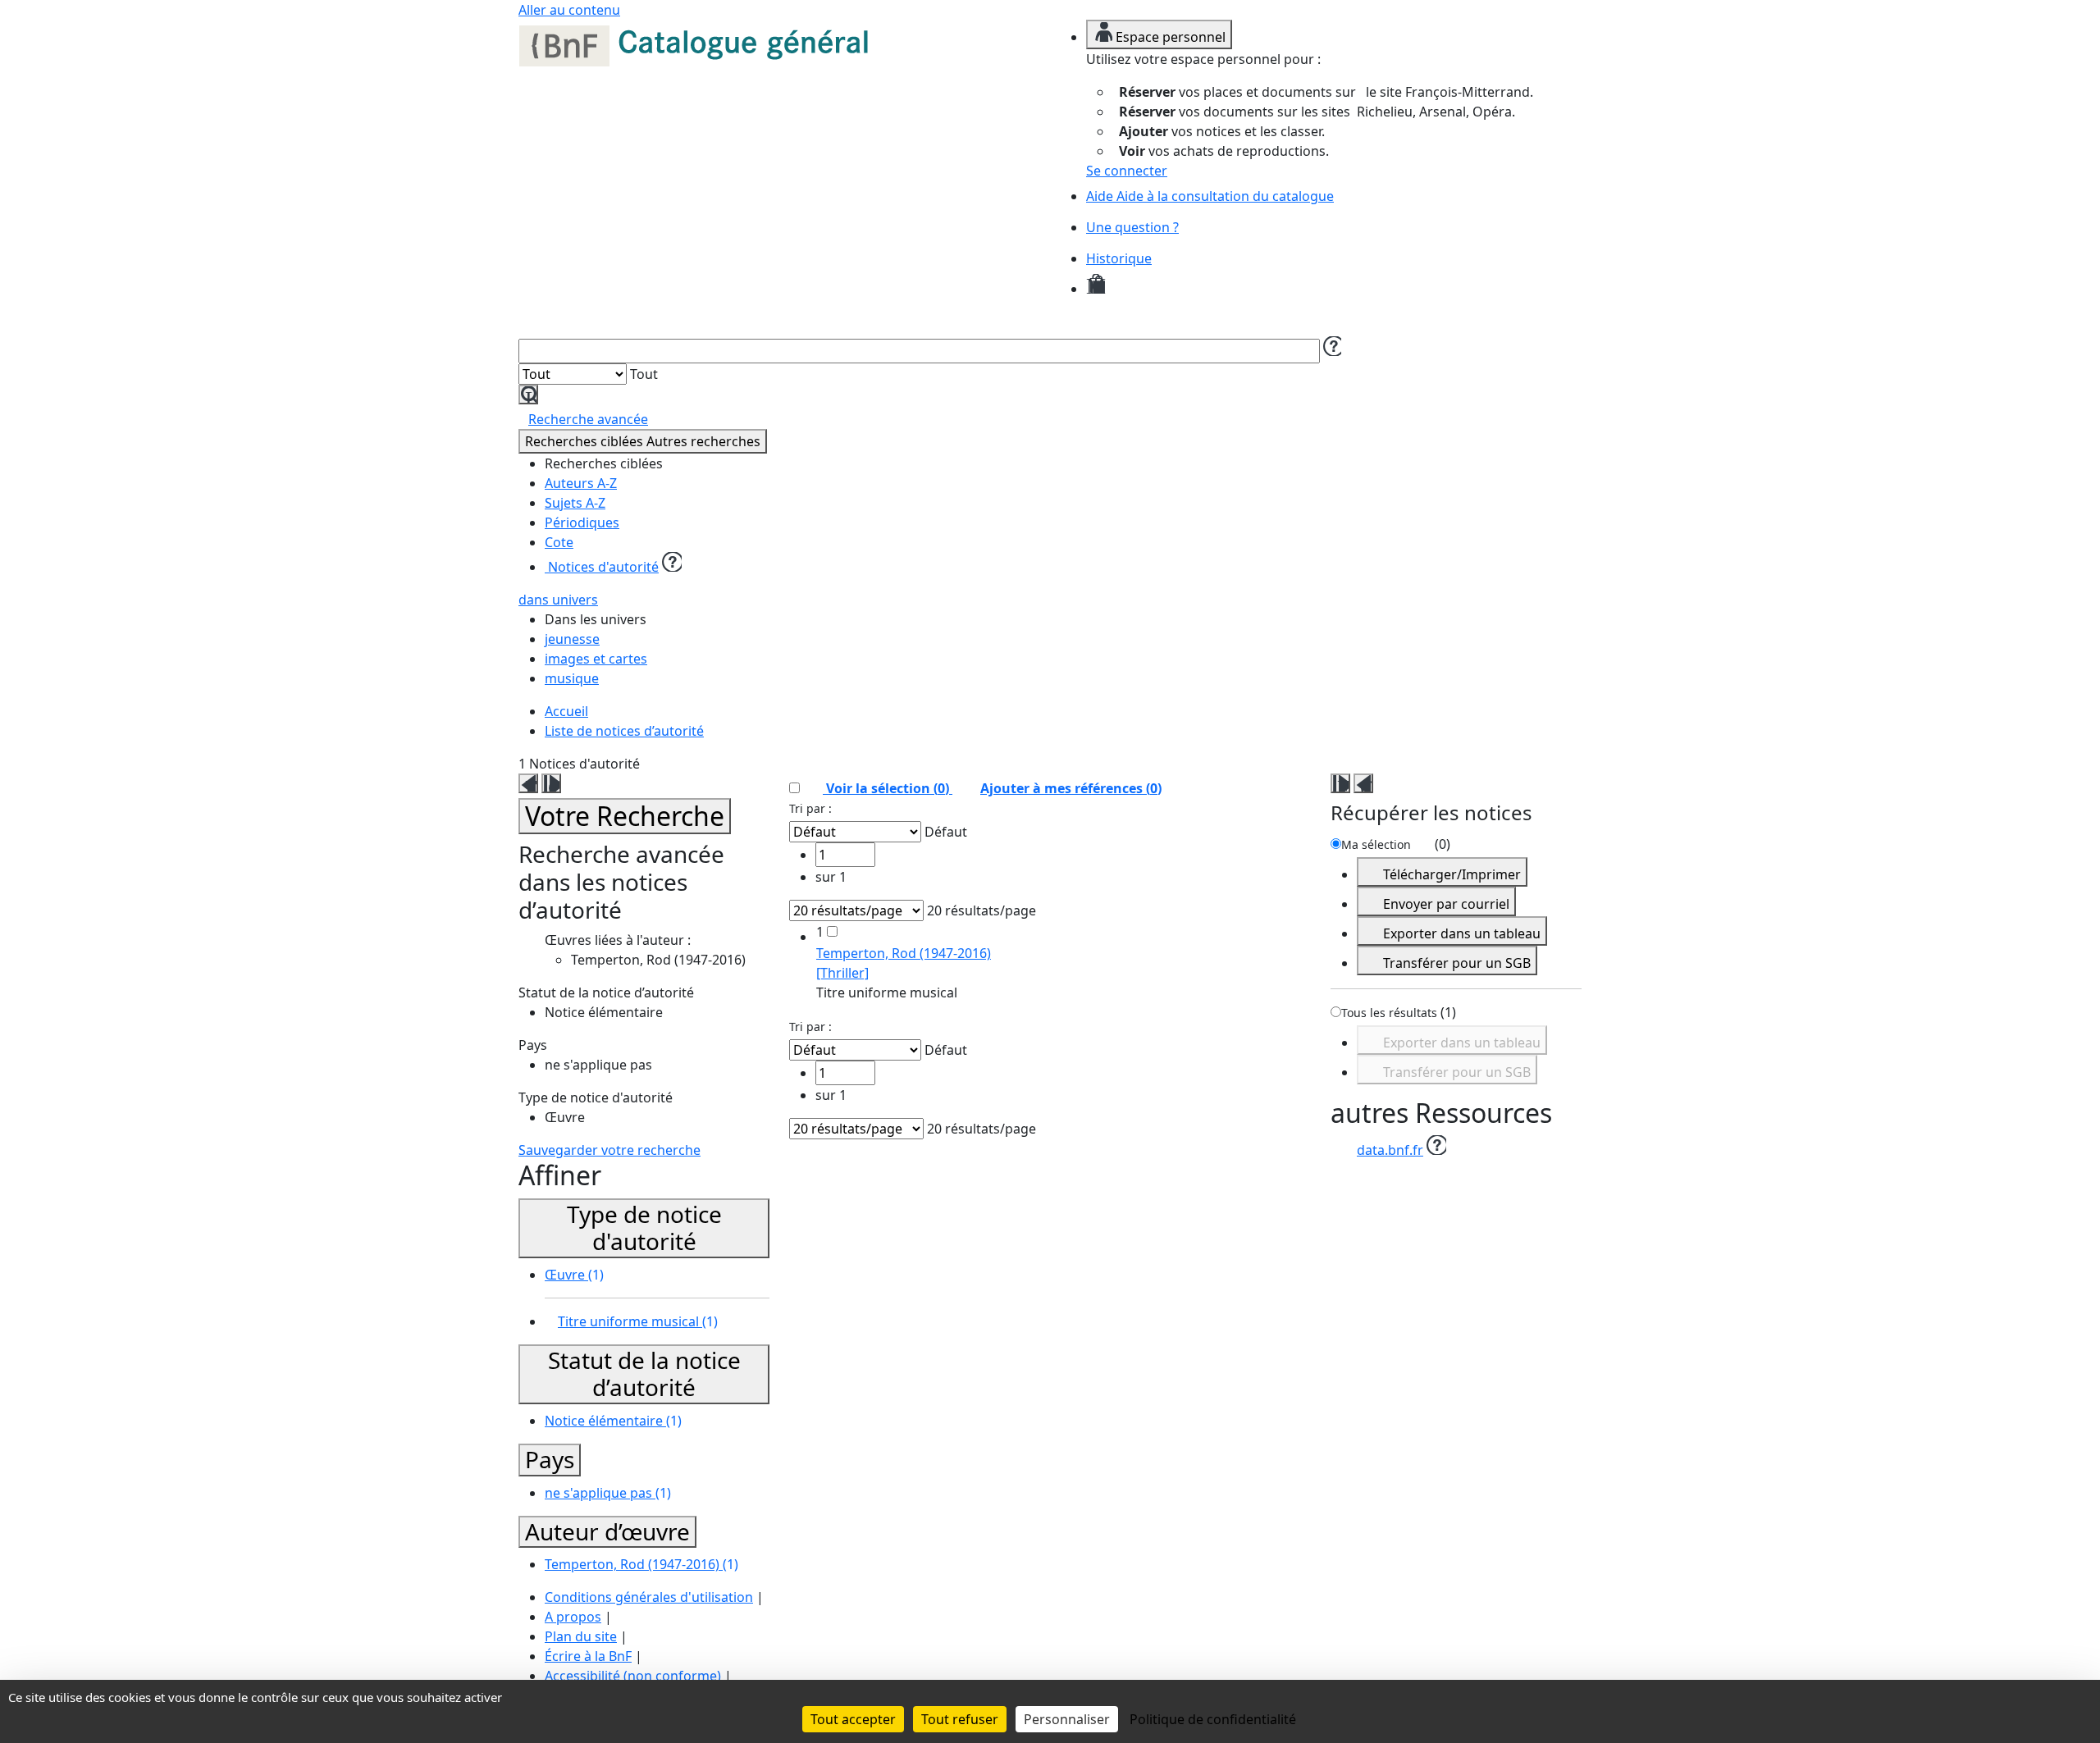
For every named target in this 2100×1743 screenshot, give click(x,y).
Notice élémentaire (613, 1421)
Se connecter (1127, 171)
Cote (559, 542)
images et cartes (596, 659)
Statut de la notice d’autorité (644, 1374)
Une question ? (1132, 227)
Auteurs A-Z (581, 483)
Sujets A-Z (575, 503)
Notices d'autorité (602, 567)
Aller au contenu (569, 10)
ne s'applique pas (608, 1493)
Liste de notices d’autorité (624, 731)
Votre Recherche (625, 816)
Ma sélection (1376, 844)
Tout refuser (960, 1719)
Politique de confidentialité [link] (1213, 1719)
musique (572, 678)
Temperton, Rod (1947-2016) (641, 1564)
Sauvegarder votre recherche (609, 1150)
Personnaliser (1067, 1719)
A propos (573, 1617)
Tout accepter (853, 1719)
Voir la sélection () (888, 788)
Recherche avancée (588, 419)
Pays (550, 1459)
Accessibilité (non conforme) (633, 1676)
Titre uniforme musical (638, 1321)
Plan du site (581, 1636)
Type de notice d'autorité (644, 1228)
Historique (1119, 258)
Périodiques (582, 522)
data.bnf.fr (1390, 1150)
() (1071, 788)
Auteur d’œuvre (607, 1531)
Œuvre (574, 1275)
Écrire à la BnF (588, 1656)
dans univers (558, 600)
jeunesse (572, 639)
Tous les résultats (1389, 1013)
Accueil (566, 711)
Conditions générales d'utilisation (649, 1597)
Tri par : (810, 808)
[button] (1331, 346)
